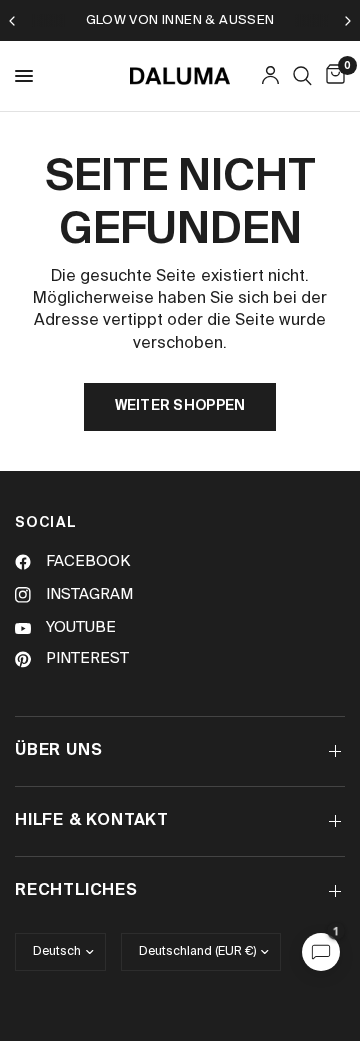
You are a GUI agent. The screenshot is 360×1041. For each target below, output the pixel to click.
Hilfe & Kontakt (92, 821)
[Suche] (302, 76)
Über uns (58, 751)
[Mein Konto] (270, 76)
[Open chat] (321, 952)
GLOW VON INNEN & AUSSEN (180, 20)
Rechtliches (76, 891)
